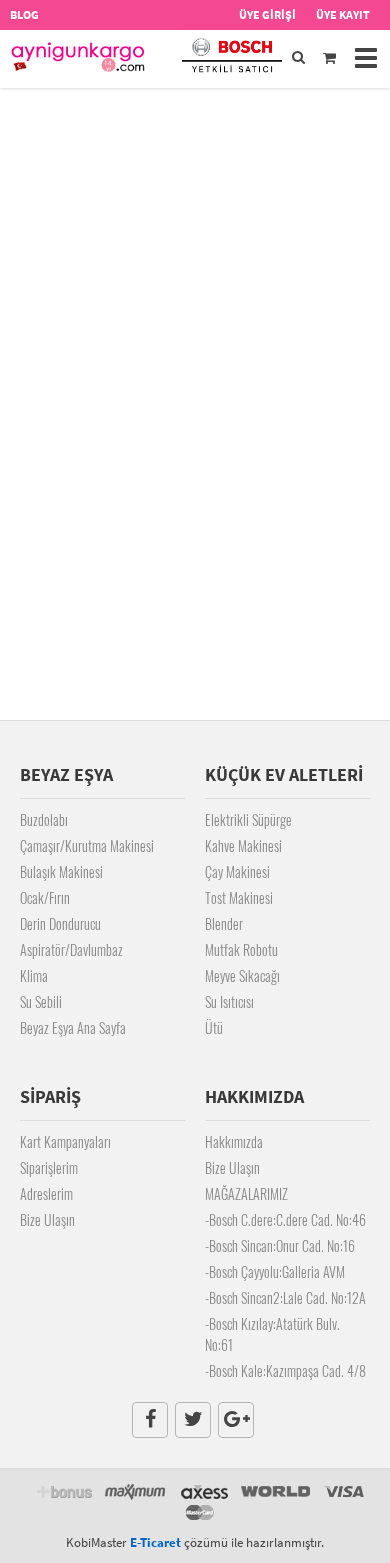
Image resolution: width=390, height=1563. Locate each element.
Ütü (214, 1027)
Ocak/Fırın (45, 897)
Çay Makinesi (237, 871)
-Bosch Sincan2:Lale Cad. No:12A (285, 1297)
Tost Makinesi (239, 897)
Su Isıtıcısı (229, 1001)
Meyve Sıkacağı (242, 975)
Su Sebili (41, 1001)
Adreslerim (46, 1193)
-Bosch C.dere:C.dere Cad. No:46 (285, 1219)
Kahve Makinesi (243, 845)
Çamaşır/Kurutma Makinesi (87, 845)
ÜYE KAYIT (343, 14)
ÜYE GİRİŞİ (267, 14)
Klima (34, 975)
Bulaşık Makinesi (61, 871)
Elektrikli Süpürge (248, 819)
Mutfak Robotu (241, 949)
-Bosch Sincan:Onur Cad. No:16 (280, 1245)
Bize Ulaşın (47, 1219)
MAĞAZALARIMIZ (246, 1193)
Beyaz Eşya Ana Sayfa (73, 1027)
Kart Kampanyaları (65, 1141)
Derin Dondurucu (60, 923)
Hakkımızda (234, 1141)
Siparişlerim (49, 1167)
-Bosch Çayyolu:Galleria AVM (275, 1271)
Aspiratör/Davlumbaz (71, 949)
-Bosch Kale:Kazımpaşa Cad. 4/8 (285, 1370)
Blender (224, 923)
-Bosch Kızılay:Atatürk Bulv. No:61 (272, 1334)
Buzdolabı (44, 819)
